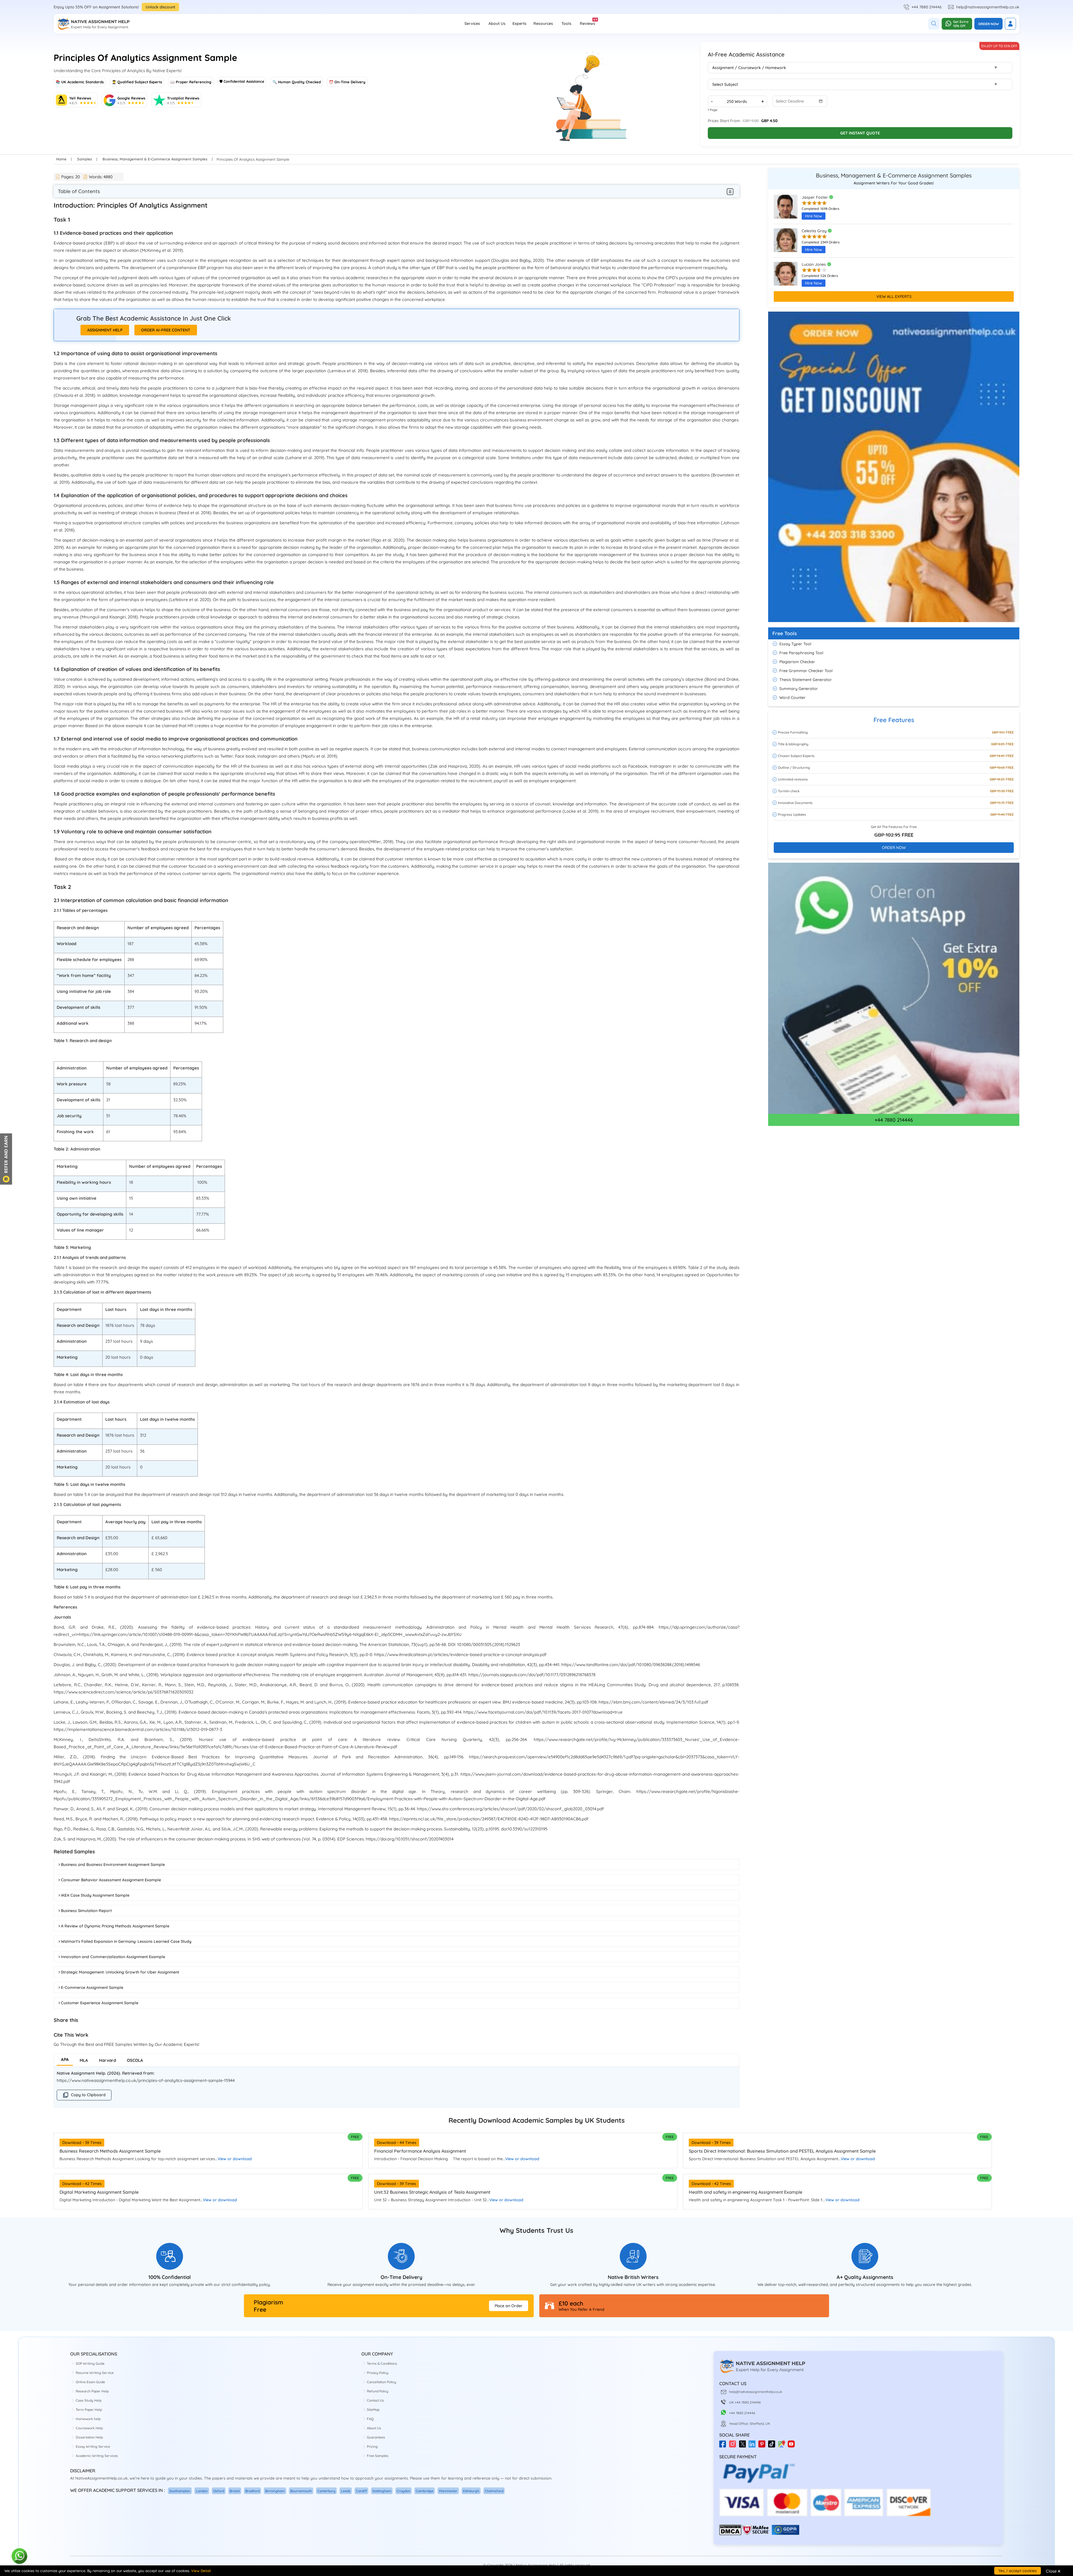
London (202, 2491)
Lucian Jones (814, 264)
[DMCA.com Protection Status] (730, 2534)
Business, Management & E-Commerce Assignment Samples (155, 159)
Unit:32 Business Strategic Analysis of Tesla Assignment (432, 2192)
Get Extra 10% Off (961, 24)
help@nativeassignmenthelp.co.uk (988, 7)
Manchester (448, 2491)
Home (61, 159)
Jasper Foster (815, 197)
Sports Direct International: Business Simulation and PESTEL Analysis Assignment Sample (782, 2151)
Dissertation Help (89, 2437)
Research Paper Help (92, 2391)
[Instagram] (734, 2446)
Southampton (180, 2491)
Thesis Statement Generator (806, 680)
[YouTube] (793, 2446)
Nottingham (382, 2491)
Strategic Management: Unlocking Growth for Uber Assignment (120, 1972)
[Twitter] (744, 2446)
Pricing (372, 2446)
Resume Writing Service (95, 2373)
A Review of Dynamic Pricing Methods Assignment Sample (115, 1926)
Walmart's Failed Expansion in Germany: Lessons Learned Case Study (126, 1941)
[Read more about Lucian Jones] (786, 276)
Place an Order (509, 2306)
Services (472, 23)
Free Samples (378, 2456)
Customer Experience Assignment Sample (100, 2003)
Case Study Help (89, 2400)
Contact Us (375, 2400)
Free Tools (785, 633)
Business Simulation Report (86, 1911)
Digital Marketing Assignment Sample (99, 2192)
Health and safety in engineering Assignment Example (746, 2192)
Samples (85, 159)
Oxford (219, 2491)
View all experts (894, 296)
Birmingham (275, 2491)
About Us (497, 23)
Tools (566, 23)
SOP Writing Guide (90, 2363)
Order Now (988, 24)
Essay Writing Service (93, 2446)
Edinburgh (471, 2491)
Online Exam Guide (90, 2382)
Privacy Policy (378, 2373)
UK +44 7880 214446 (745, 2402)
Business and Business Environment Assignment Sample (113, 1865)
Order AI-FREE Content (166, 330)
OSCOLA (135, 2060)
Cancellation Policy (382, 2382)
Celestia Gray (815, 231)
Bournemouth (301, 2491)
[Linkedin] (753, 2446)
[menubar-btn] (730, 191)
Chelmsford (494, 2491)
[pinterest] (763, 2446)
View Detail (201, 2571)
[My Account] (1010, 24)
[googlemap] (783, 2446)
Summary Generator (799, 689)
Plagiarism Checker (797, 662)
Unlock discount (160, 7)
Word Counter (792, 698)
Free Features (894, 720)
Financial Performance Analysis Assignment (420, 2151)
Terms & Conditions (382, 2363)
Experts (519, 23)
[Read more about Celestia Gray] (786, 243)
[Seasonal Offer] (894, 625)
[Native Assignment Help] (93, 24)
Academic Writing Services (97, 2456)
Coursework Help (89, 2428)
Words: (101, 177)
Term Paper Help (89, 2410)
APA (65, 2059)
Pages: (71, 177)
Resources (543, 23)
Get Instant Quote (860, 133)
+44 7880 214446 (927, 7)
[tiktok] (773, 2446)
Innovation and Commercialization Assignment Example (113, 1957)
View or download (235, 2159)
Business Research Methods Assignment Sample (110, 2151)
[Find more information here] (1021, 2496)
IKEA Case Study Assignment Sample (95, 1895)
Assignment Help (105, 330)
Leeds (346, 2491)
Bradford (252, 2491)
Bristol (235, 2491)
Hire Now (814, 216)
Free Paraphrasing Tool (801, 653)
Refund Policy (378, 2391)
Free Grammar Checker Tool (806, 671)
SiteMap (373, 2410)
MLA (84, 2060)
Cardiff (361, 2491)
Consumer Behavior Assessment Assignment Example (111, 1880)
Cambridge (425, 2491)
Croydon (403, 2491)
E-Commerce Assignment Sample (92, 1987)
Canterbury (326, 2491)
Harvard (107, 2060)
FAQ (370, 2419)
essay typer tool (795, 644)
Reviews (587, 22)
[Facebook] (724, 2446)
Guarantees (376, 2437)
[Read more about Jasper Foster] (786, 209)
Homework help (88, 2419)
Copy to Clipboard (88, 2095)
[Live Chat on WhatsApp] (20, 2556)
